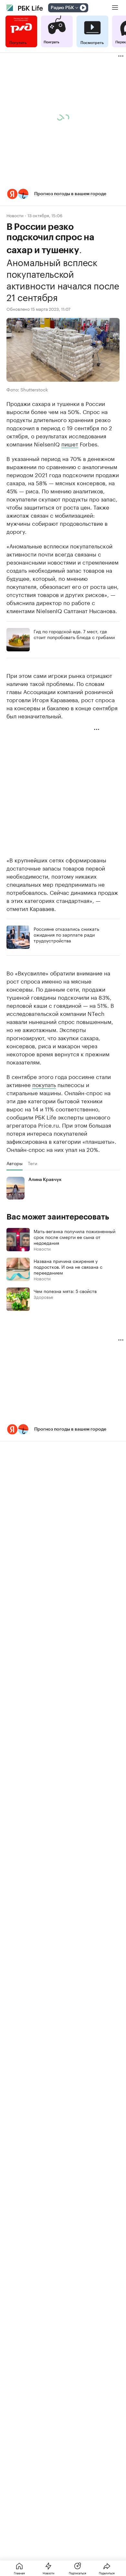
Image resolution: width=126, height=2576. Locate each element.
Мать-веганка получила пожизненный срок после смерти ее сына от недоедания (74, 1237)
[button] (63, 194)
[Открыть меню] (115, 8)
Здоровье (43, 1297)
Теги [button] (32, 1163)
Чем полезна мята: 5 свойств (65, 1291)
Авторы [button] (15, 1163)
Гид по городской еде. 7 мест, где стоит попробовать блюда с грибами (74, 634)
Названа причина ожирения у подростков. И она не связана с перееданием (68, 1266)
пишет (70, 444)
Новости (15, 215)
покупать (44, 1084)
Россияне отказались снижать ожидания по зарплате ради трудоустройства (66, 934)
